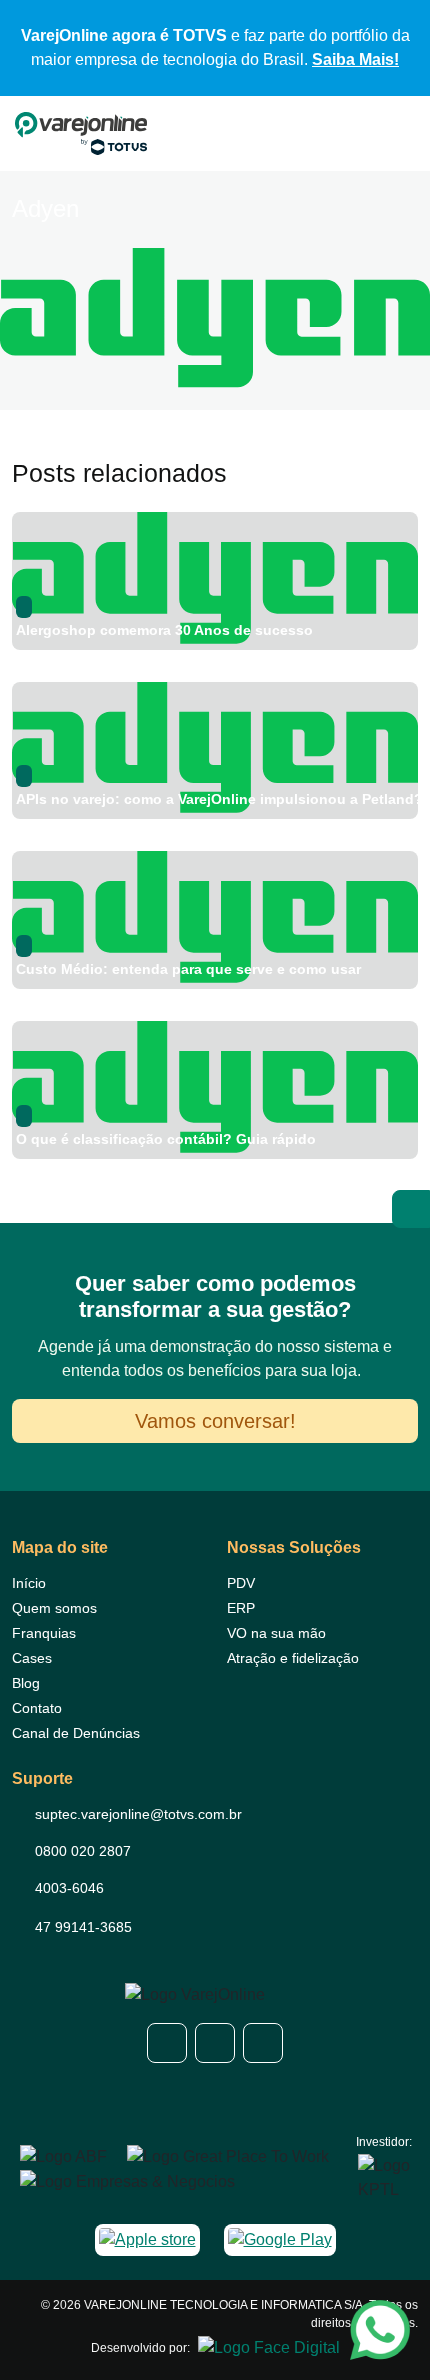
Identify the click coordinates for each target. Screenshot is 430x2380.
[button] (167, 2043)
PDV (241, 1583)
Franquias (44, 1633)
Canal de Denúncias (76, 1733)
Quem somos (54, 1608)
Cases (32, 1658)
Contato (37, 1708)
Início (29, 1583)
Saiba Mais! (355, 59)
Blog (26, 1683)
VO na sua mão (276, 1633)
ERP (241, 1608)
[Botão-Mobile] (407, 134)
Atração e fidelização (293, 1658)
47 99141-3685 (83, 1927)
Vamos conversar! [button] (215, 1421)
